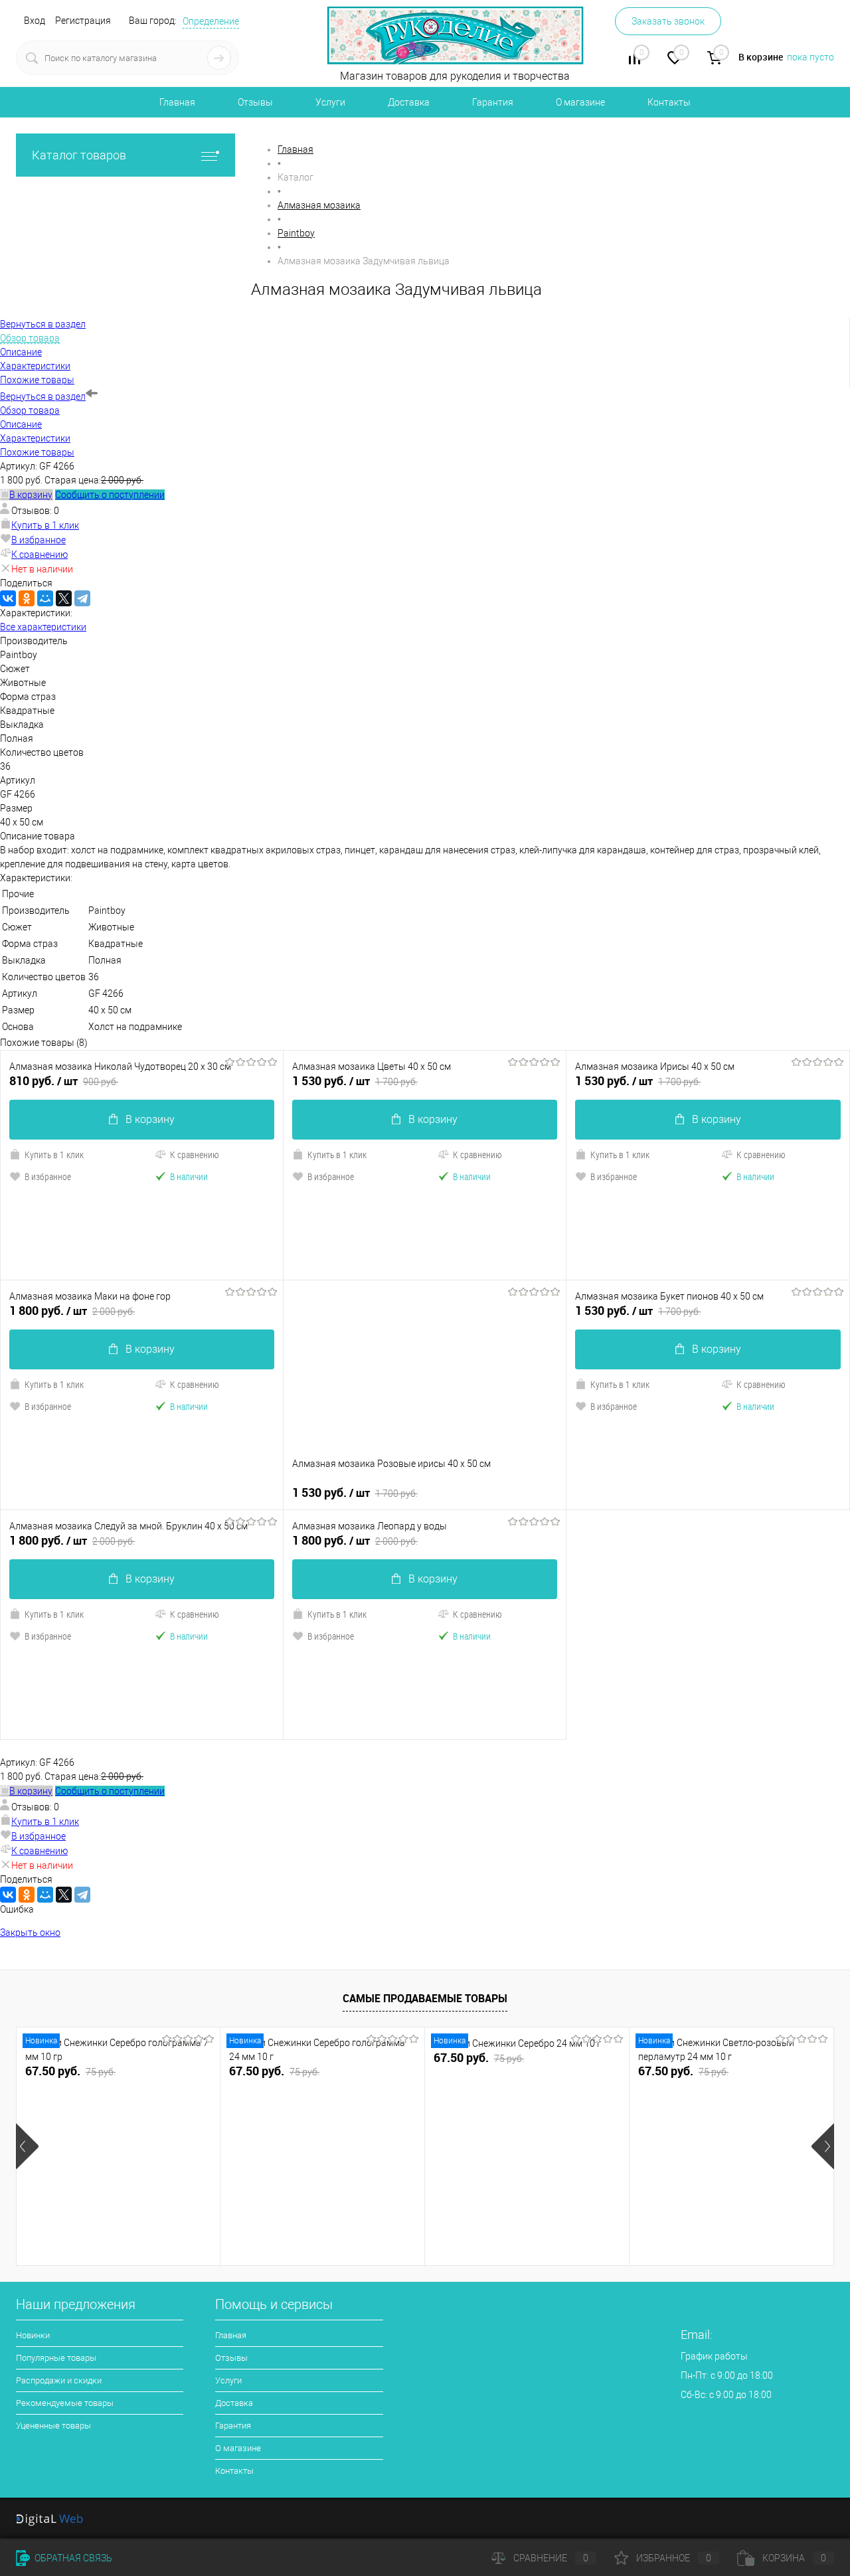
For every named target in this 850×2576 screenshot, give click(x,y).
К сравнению (40, 555)
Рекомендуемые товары (65, 2403)
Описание (21, 424)
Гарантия (493, 102)
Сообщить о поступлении (110, 495)
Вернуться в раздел (43, 396)
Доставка (409, 102)
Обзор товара (30, 410)
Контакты (669, 102)
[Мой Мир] (45, 598)
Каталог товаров (79, 155)
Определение (211, 21)
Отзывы (255, 102)
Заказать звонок (668, 21)
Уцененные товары (53, 2426)
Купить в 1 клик (45, 525)
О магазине (580, 102)
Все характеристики (43, 627)
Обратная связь (72, 2558)
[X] (64, 598)
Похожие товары (37, 452)
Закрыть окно (30, 1932)
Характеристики (35, 438)
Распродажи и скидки (59, 2380)
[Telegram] (82, 598)
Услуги (330, 102)
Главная (177, 102)
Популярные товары (56, 2358)
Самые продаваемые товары (425, 1998)
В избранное (39, 540)
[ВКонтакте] (8, 598)
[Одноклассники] (27, 598)
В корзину (150, 1119)
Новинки (33, 2335)
